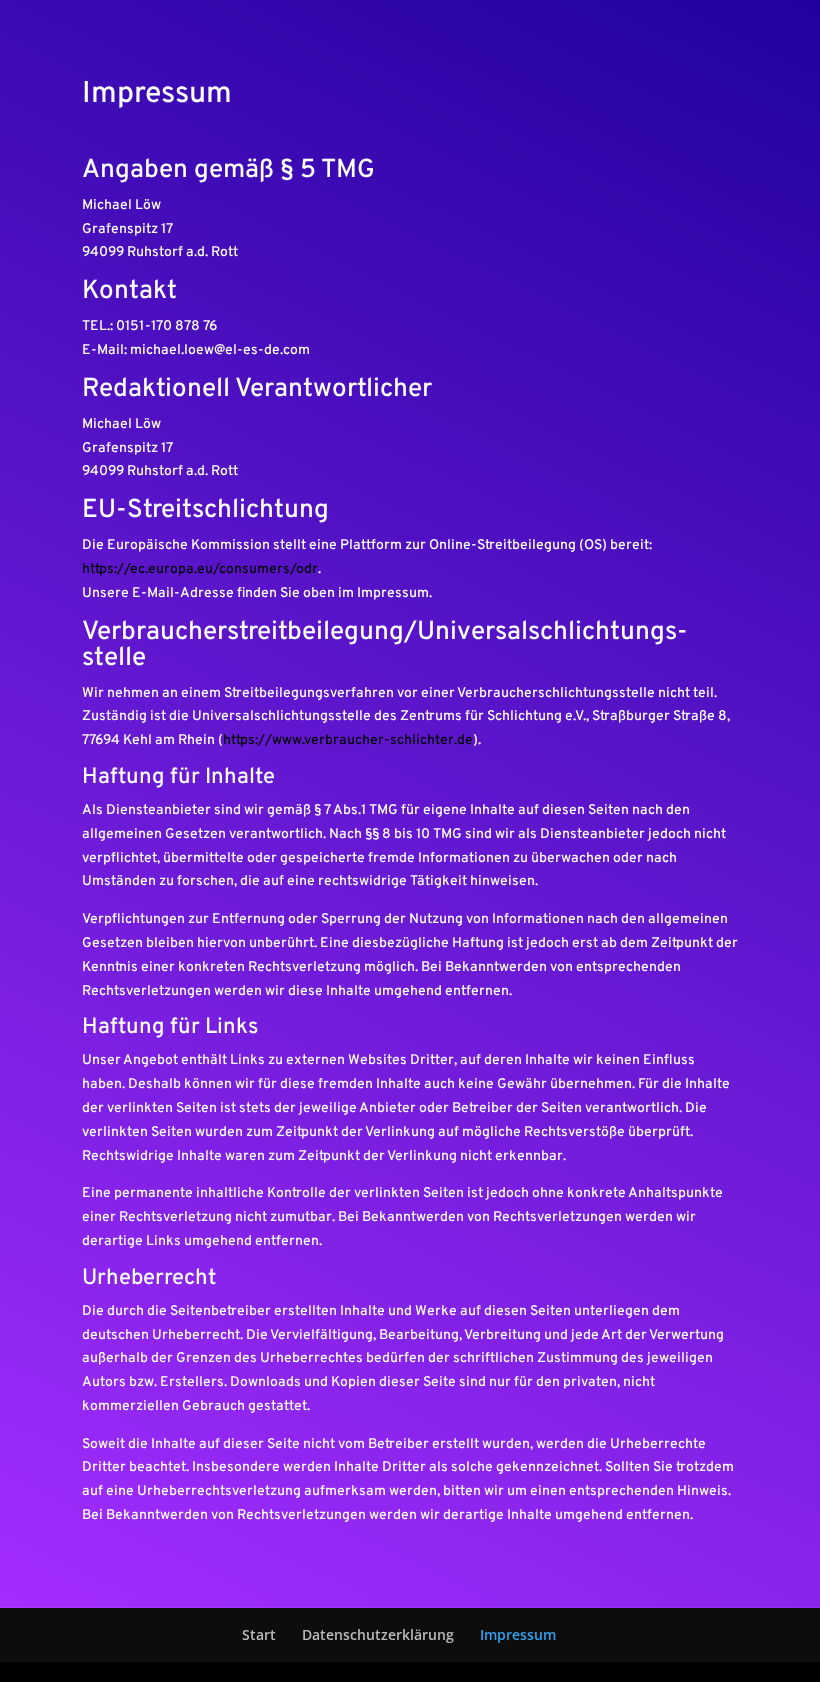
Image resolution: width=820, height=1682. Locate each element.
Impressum (518, 1634)
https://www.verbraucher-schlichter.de (348, 740)
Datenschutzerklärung (378, 1634)
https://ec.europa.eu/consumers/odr (200, 569)
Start (259, 1634)
